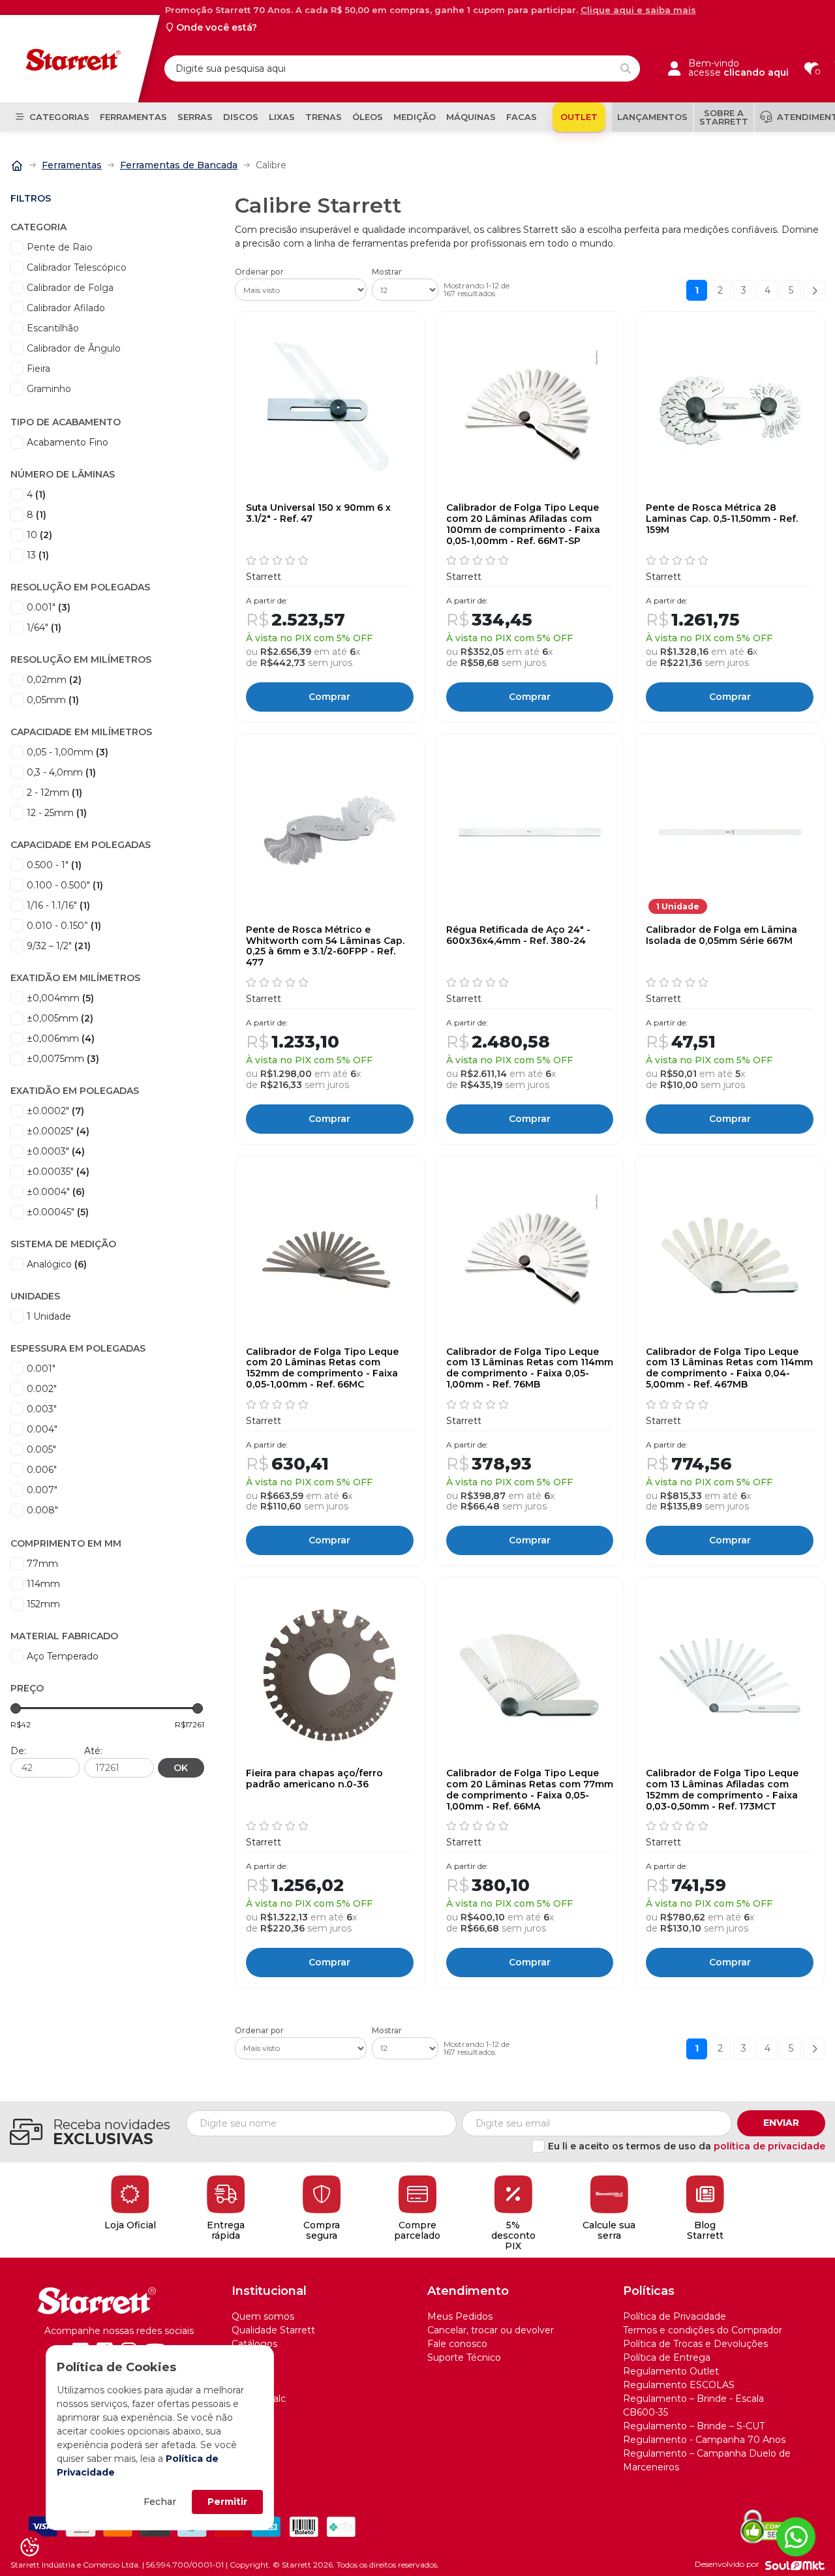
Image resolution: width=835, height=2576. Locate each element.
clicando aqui (756, 72)
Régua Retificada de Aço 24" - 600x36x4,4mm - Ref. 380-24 (518, 935)
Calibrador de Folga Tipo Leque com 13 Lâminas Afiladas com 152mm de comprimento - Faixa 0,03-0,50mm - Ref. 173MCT (722, 1790)
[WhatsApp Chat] (796, 2537)
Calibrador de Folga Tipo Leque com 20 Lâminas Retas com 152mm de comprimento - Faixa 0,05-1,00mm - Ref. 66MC (322, 1368)
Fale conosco (457, 2344)
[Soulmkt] (795, 2565)
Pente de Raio (60, 247)
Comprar (329, 697)
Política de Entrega (667, 2357)
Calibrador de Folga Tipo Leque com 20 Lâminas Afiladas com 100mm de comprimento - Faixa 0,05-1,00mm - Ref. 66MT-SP (523, 524)
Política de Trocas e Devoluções (695, 2344)
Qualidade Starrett (273, 2330)
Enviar (781, 2123)
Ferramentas (72, 165)
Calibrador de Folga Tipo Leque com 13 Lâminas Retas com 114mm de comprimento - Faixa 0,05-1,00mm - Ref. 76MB (530, 1368)
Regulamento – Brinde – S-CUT (694, 2426)
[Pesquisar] (626, 68)
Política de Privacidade (675, 2316)
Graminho (49, 389)
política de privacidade (769, 2146)
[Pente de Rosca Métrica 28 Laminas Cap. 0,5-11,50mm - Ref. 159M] (730, 410)
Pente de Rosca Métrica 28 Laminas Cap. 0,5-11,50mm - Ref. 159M (722, 519)
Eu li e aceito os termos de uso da (687, 2146)
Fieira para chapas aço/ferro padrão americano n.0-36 (314, 1779)
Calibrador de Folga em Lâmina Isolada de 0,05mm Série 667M (721, 935)
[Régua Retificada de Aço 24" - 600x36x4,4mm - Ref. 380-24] (530, 832)
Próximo (814, 290)
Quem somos (263, 2316)
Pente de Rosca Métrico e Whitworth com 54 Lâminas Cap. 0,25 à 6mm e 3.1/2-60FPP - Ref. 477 (325, 946)
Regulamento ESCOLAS (679, 2385)
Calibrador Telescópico (77, 267)
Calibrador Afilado (66, 308)
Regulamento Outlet (671, 2371)
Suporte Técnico (464, 2357)
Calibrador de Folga (70, 288)
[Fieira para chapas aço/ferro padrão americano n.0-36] (330, 1675)
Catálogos (254, 2344)
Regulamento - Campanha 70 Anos (704, 2440)
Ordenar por (259, 272)
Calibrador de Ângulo (74, 348)
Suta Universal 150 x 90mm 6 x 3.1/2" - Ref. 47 (318, 513)
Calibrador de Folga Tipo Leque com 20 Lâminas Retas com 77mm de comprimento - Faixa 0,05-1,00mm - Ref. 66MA (530, 1790)
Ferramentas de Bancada (179, 165)
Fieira (38, 369)
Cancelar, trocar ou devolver (491, 2330)
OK (181, 1768)
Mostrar (387, 272)
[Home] (17, 164)
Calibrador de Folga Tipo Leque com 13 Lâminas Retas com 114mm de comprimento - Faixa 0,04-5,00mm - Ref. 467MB (729, 1368)
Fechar (160, 2502)
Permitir (227, 2502)
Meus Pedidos (460, 2316)
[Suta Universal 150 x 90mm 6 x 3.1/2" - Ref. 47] (330, 410)
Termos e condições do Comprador (703, 2330)
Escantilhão (53, 328)
